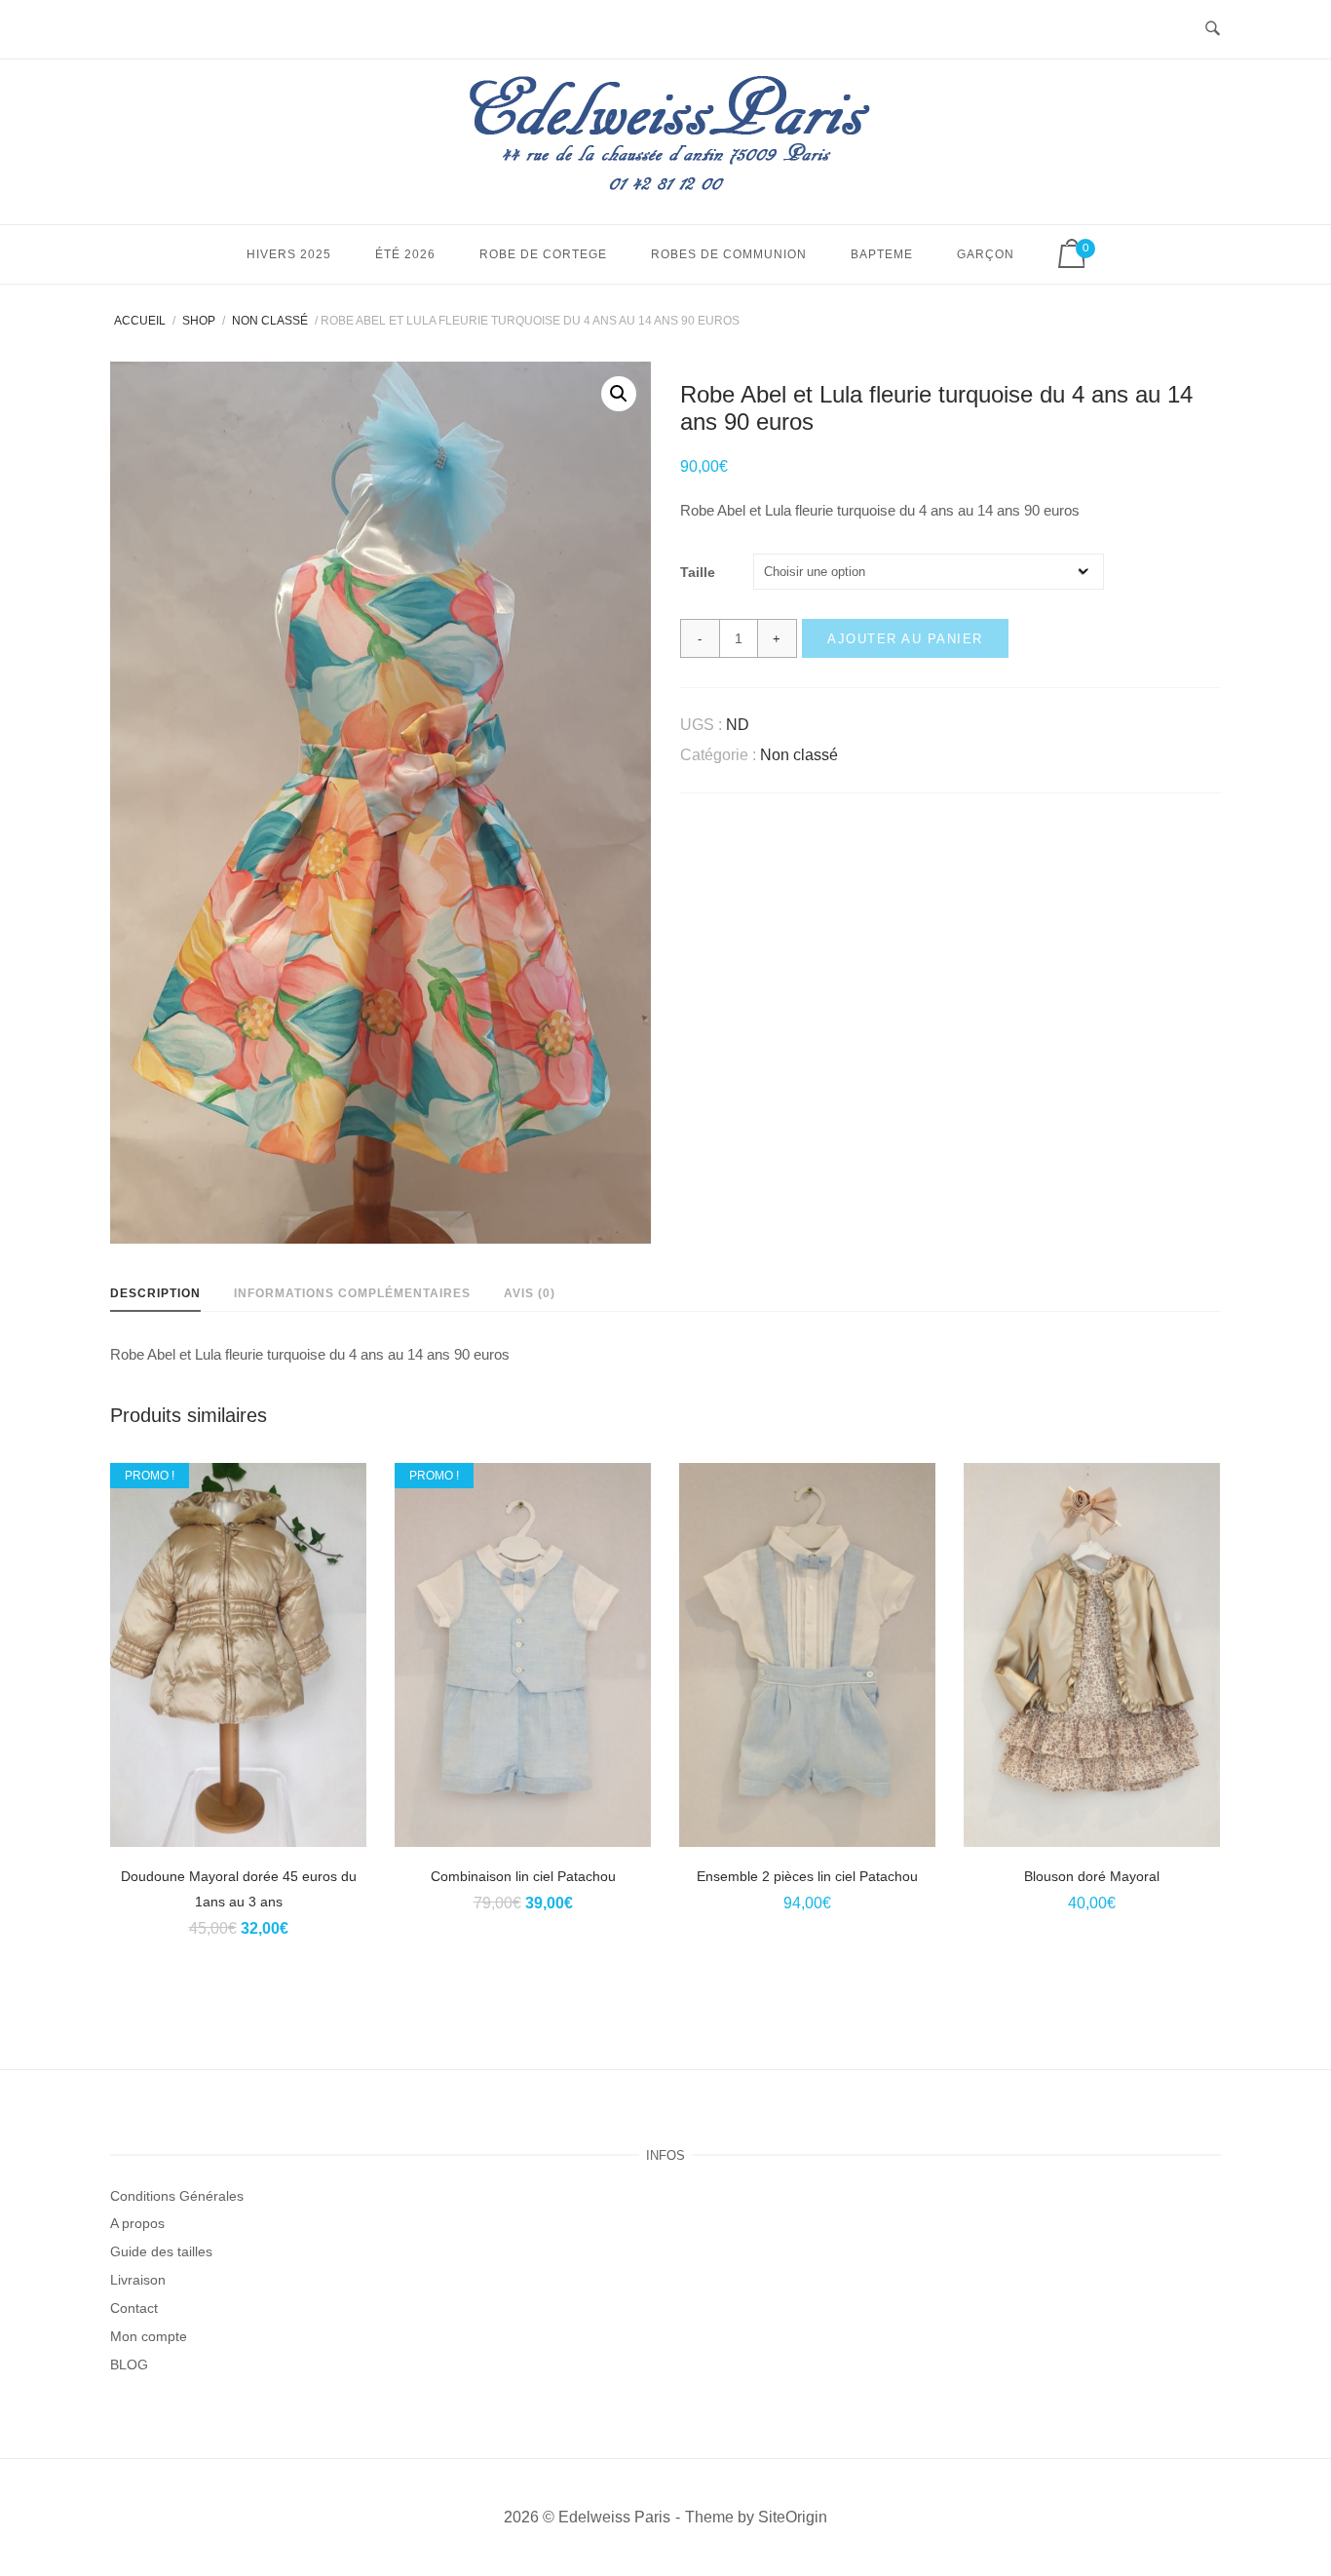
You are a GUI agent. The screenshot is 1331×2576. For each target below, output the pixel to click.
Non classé (270, 321)
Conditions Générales (177, 2196)
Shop (199, 321)
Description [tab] (155, 1293)
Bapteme (882, 254)
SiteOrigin (793, 2517)
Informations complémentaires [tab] (352, 1293)
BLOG (129, 2365)
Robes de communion (729, 254)
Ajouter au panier (905, 639)
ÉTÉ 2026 (405, 254)
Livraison (138, 2280)
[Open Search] (1213, 30)
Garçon (986, 254)
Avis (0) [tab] (530, 1293)
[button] (619, 394)
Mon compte (149, 2336)
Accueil (140, 321)
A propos (137, 2223)
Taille (698, 573)
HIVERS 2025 (289, 254)
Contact (134, 2308)
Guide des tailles (161, 2251)
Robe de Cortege (543, 254)
